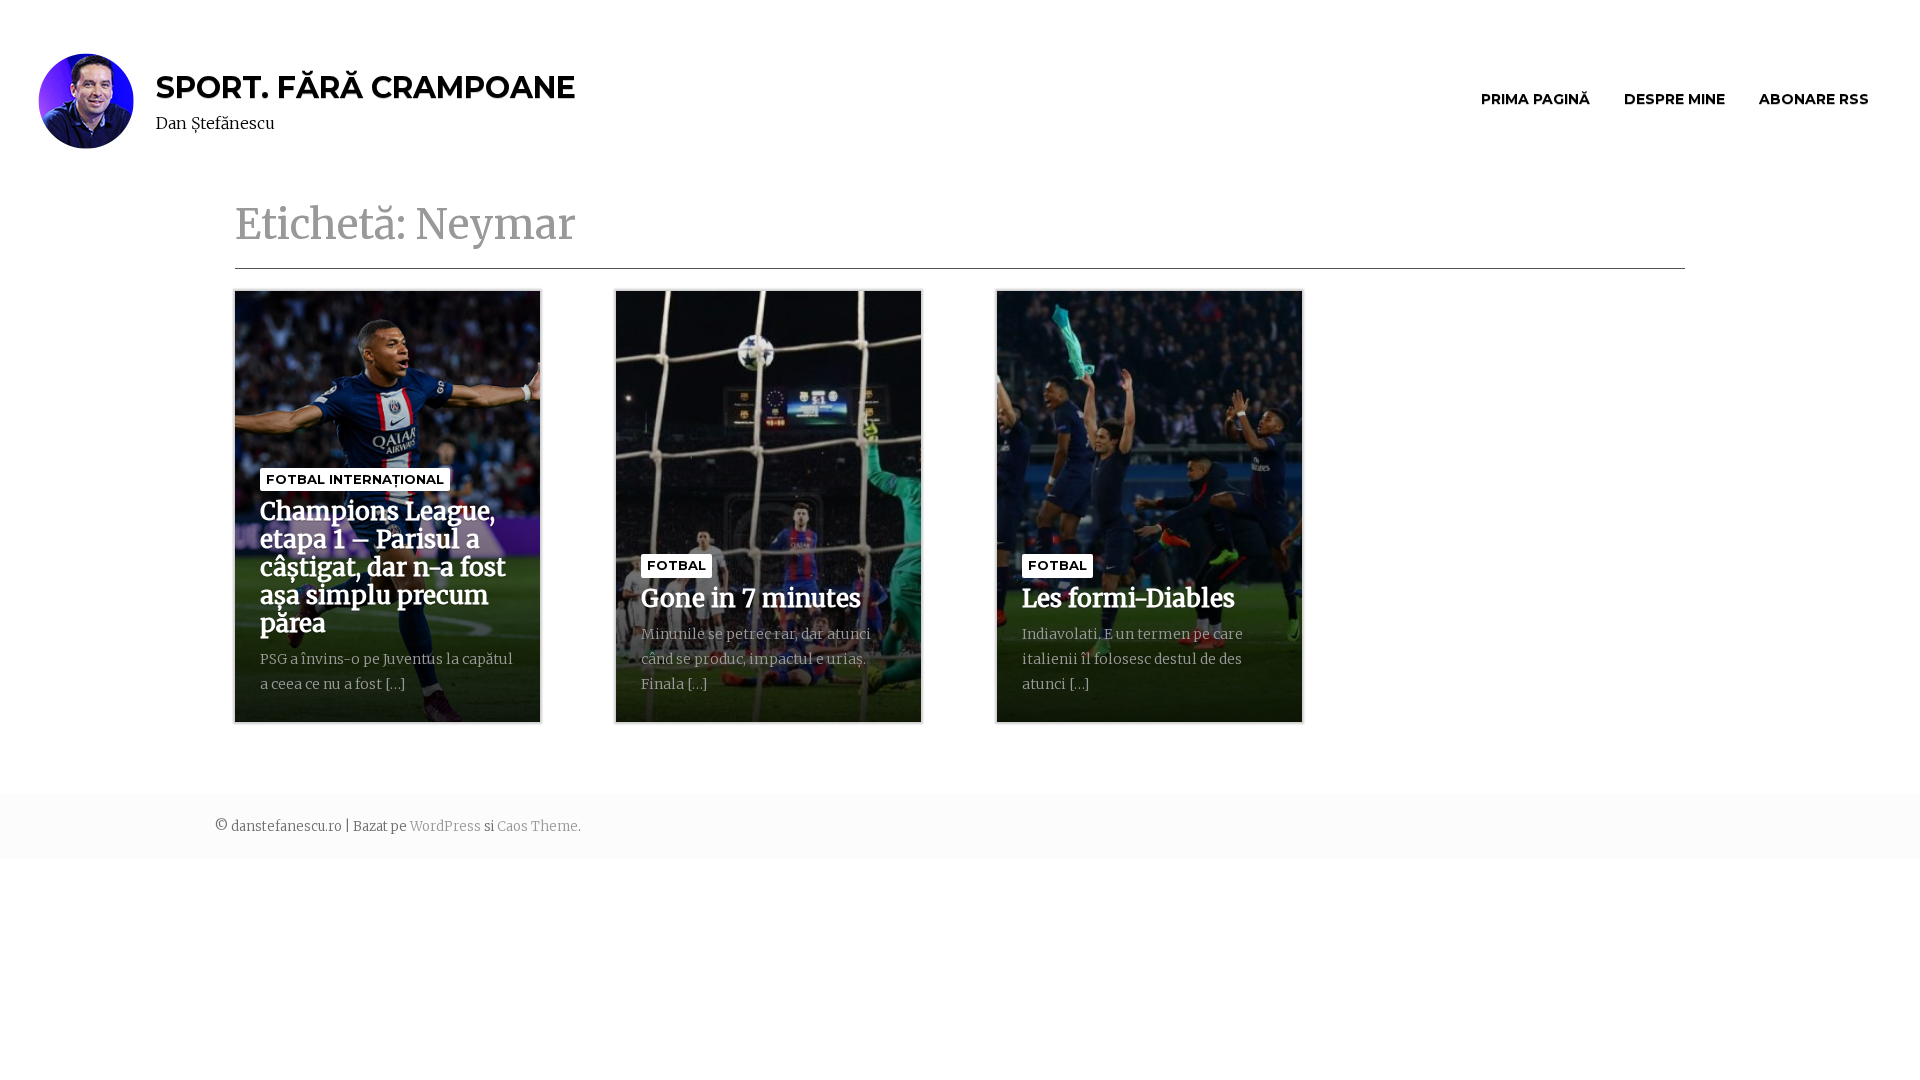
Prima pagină (1535, 99)
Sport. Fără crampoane (366, 87)
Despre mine (1674, 99)
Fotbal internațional (355, 479)
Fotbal (676, 565)
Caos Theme (537, 826)
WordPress (445, 826)
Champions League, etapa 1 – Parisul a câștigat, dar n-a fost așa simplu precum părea (383, 567)
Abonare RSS (1814, 99)
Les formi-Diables (1128, 598)
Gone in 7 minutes (751, 598)
